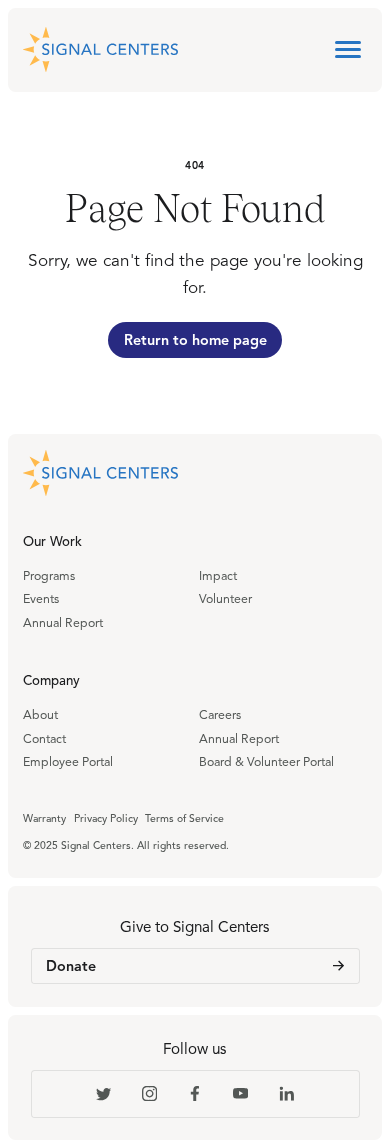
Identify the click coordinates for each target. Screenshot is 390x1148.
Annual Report (63, 624)
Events (41, 600)
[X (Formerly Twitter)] (104, 1094)
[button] (348, 50)
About (40, 716)
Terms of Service (184, 819)
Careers (220, 716)
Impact (218, 577)
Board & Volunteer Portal (266, 763)
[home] (100, 50)
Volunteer (225, 600)
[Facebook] (195, 1094)
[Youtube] (241, 1094)
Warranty (44, 819)
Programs (49, 577)
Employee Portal (68, 763)
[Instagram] (149, 1094)
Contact (44, 740)
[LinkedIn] (287, 1094)
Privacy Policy (106, 819)
